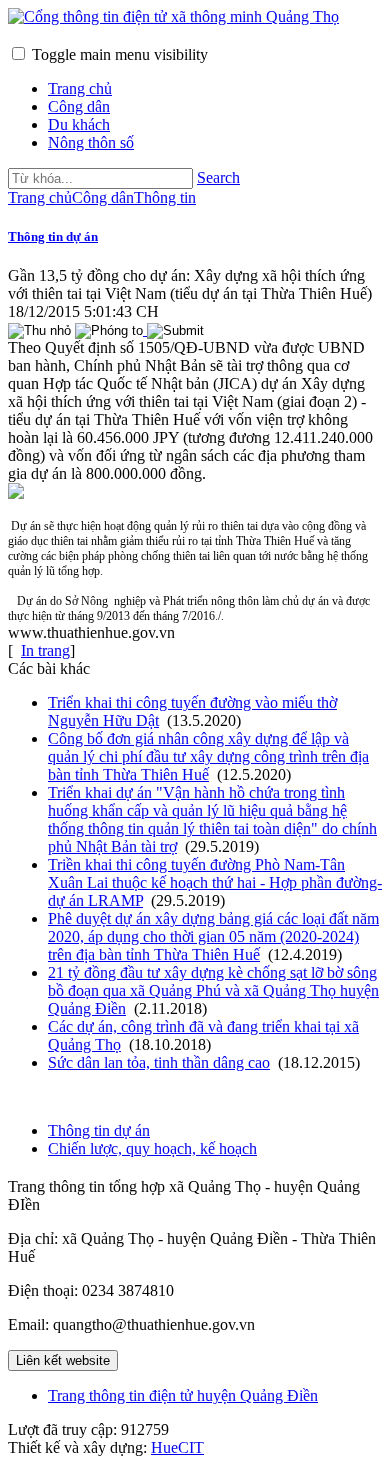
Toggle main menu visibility (120, 54)
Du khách (79, 124)
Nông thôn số (91, 142)
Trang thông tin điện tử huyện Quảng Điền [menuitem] (183, 1395)
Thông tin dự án (53, 236)
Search (218, 177)
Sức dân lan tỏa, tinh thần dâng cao (159, 1062)
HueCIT (177, 1447)
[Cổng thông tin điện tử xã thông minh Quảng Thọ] (173, 16)
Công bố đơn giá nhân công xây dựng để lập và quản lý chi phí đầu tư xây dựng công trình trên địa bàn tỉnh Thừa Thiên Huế (208, 756)
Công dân (79, 106)
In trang (45, 650)
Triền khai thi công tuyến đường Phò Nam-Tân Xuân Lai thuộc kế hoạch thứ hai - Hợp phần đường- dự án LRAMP (215, 882)
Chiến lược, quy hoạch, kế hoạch (152, 1148)
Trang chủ (80, 88)
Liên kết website (63, 1360)
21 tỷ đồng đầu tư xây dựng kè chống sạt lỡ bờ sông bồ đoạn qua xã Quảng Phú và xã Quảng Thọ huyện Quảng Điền (213, 990)
